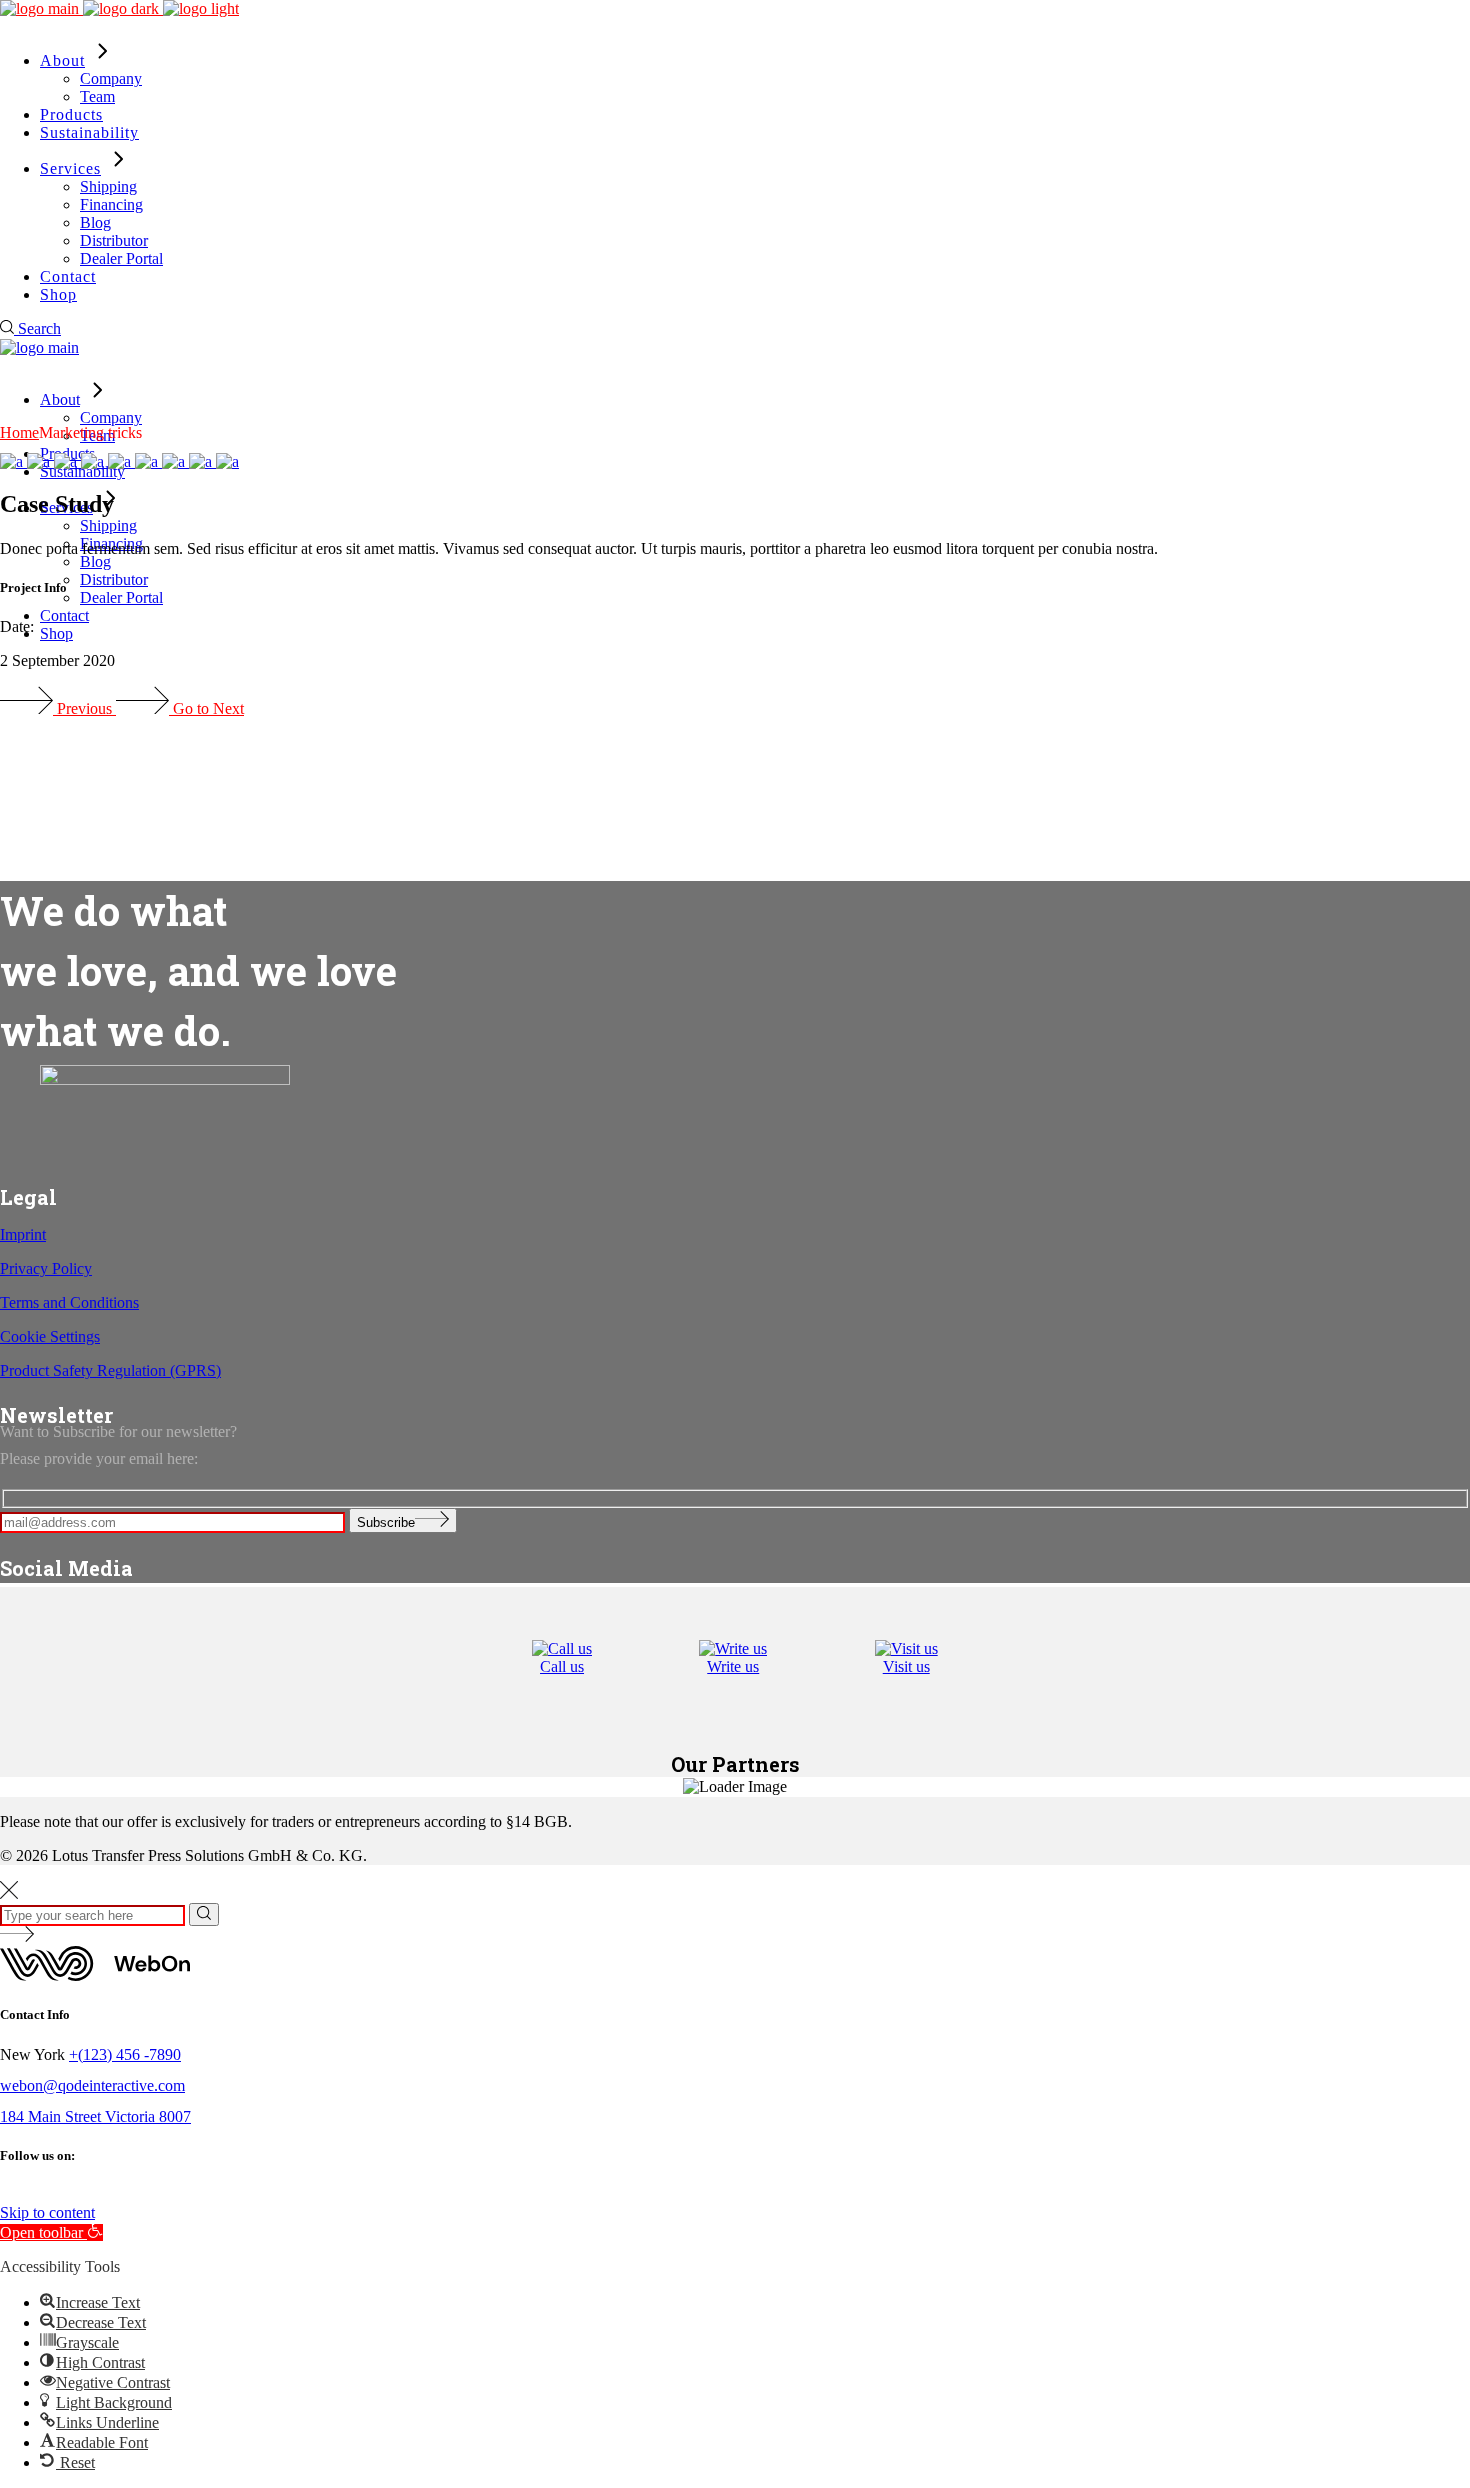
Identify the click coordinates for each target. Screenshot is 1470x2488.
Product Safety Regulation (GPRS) (110, 1370)
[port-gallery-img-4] (94, 461)
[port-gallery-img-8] (227, 461)
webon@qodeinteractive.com (92, 2085)
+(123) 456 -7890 (125, 2054)
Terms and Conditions (69, 1302)
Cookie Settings (50, 1336)
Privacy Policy (46, 1268)
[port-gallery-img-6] (148, 461)
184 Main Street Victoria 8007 (95, 2116)
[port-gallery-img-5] (121, 461)
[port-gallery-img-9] (202, 461)
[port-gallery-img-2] (40, 461)
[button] (51, 2232)
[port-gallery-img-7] (175, 461)
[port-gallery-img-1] (13, 461)
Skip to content (47, 2212)
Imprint (23, 1234)
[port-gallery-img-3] (67, 461)
